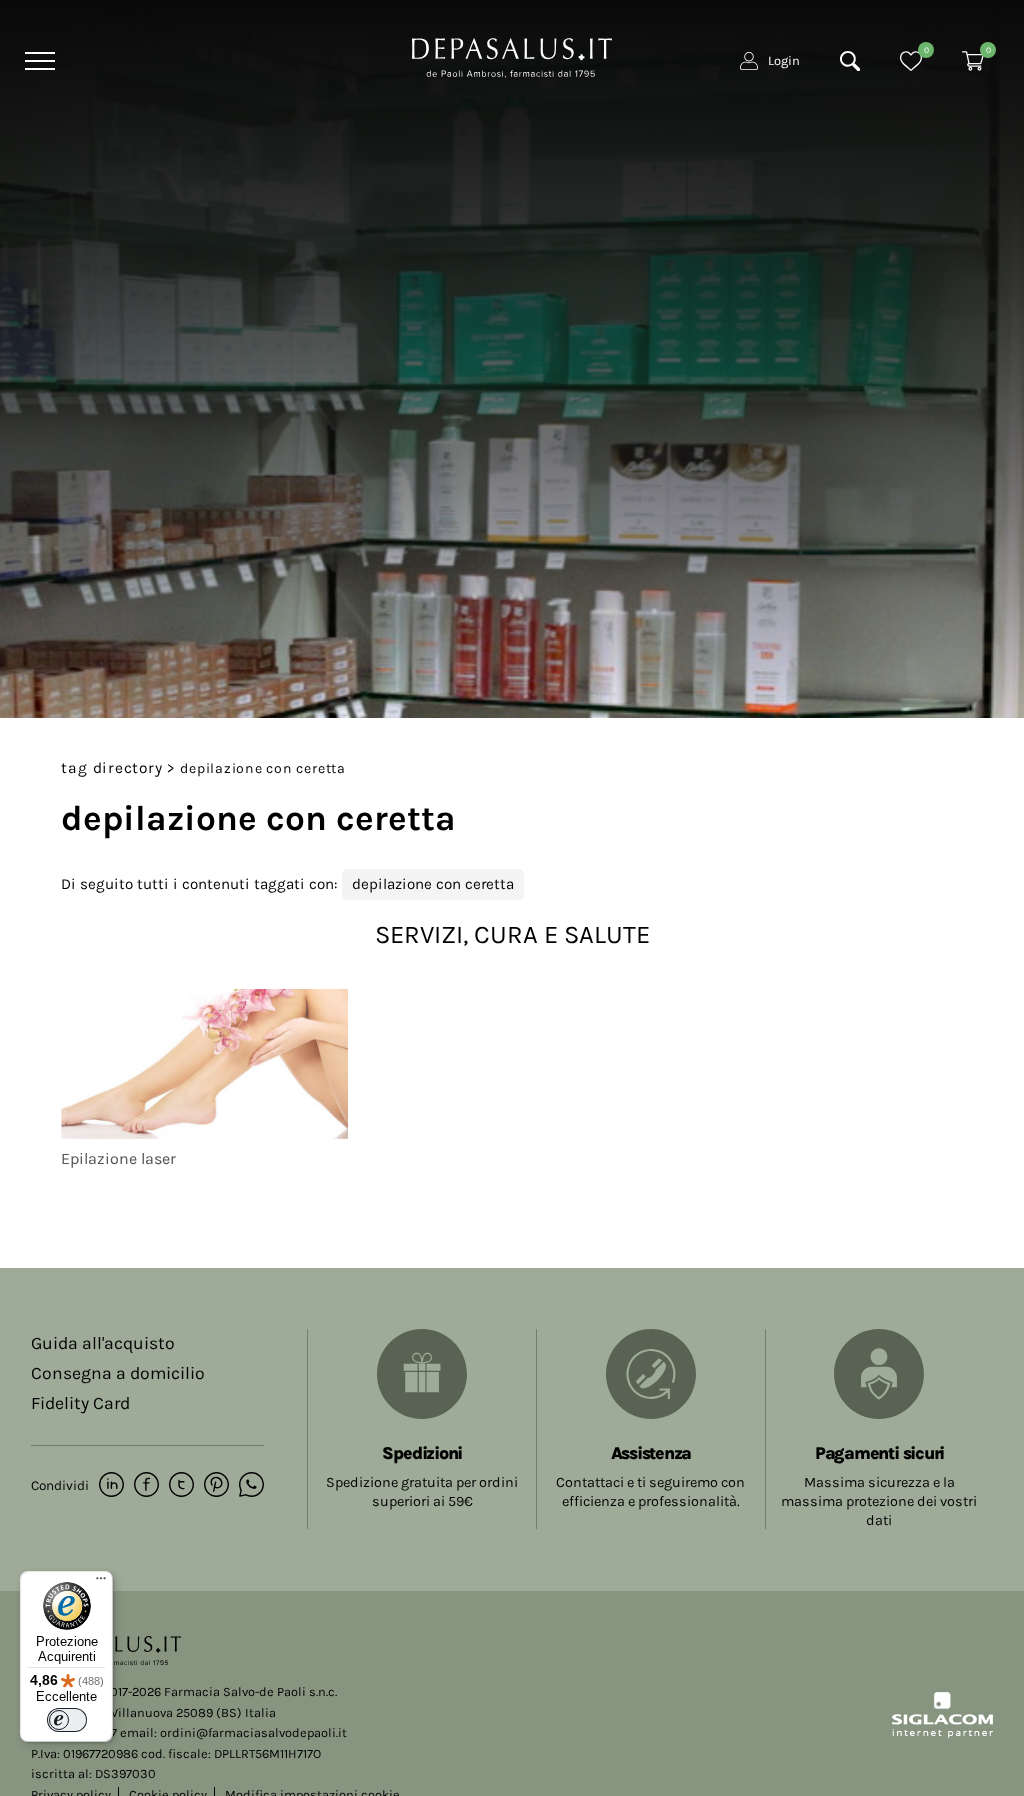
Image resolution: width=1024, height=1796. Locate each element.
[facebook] (146, 1486)
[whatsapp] (251, 1486)
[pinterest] (216, 1486)
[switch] (67, 1720)
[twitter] (181, 1486)
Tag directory (111, 768)
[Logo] (512, 56)
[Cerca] (850, 61)
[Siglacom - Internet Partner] (942, 1733)
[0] (911, 61)
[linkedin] (111, 1486)
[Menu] (37, 61)
